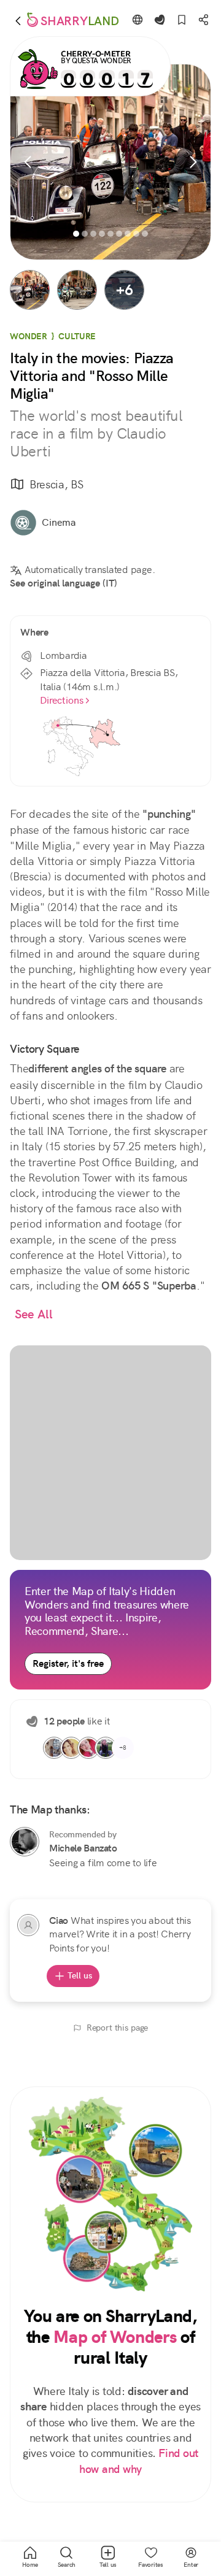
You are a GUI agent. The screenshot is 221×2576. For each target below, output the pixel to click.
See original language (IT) (64, 583)
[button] (30, 290)
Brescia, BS (56, 484)
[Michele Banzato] (25, 1842)
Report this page (118, 2028)
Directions (62, 700)
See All (34, 1314)
